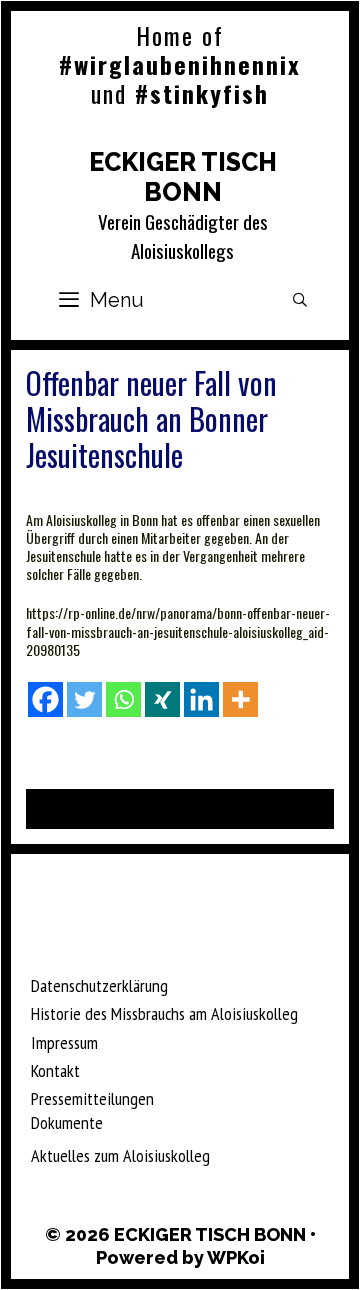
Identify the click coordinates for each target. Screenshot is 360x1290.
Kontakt (55, 1070)
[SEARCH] (300, 300)
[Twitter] (84, 699)
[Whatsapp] (123, 699)
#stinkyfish (202, 93)
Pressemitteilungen (92, 1098)
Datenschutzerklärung (99, 985)
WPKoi (236, 1257)
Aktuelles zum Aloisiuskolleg (120, 1155)
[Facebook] (45, 699)
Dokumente (67, 1122)
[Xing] (162, 699)
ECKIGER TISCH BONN (183, 177)
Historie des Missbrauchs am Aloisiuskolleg (164, 1013)
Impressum (64, 1042)
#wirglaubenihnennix (180, 64)
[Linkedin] (201, 699)
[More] (240, 699)
